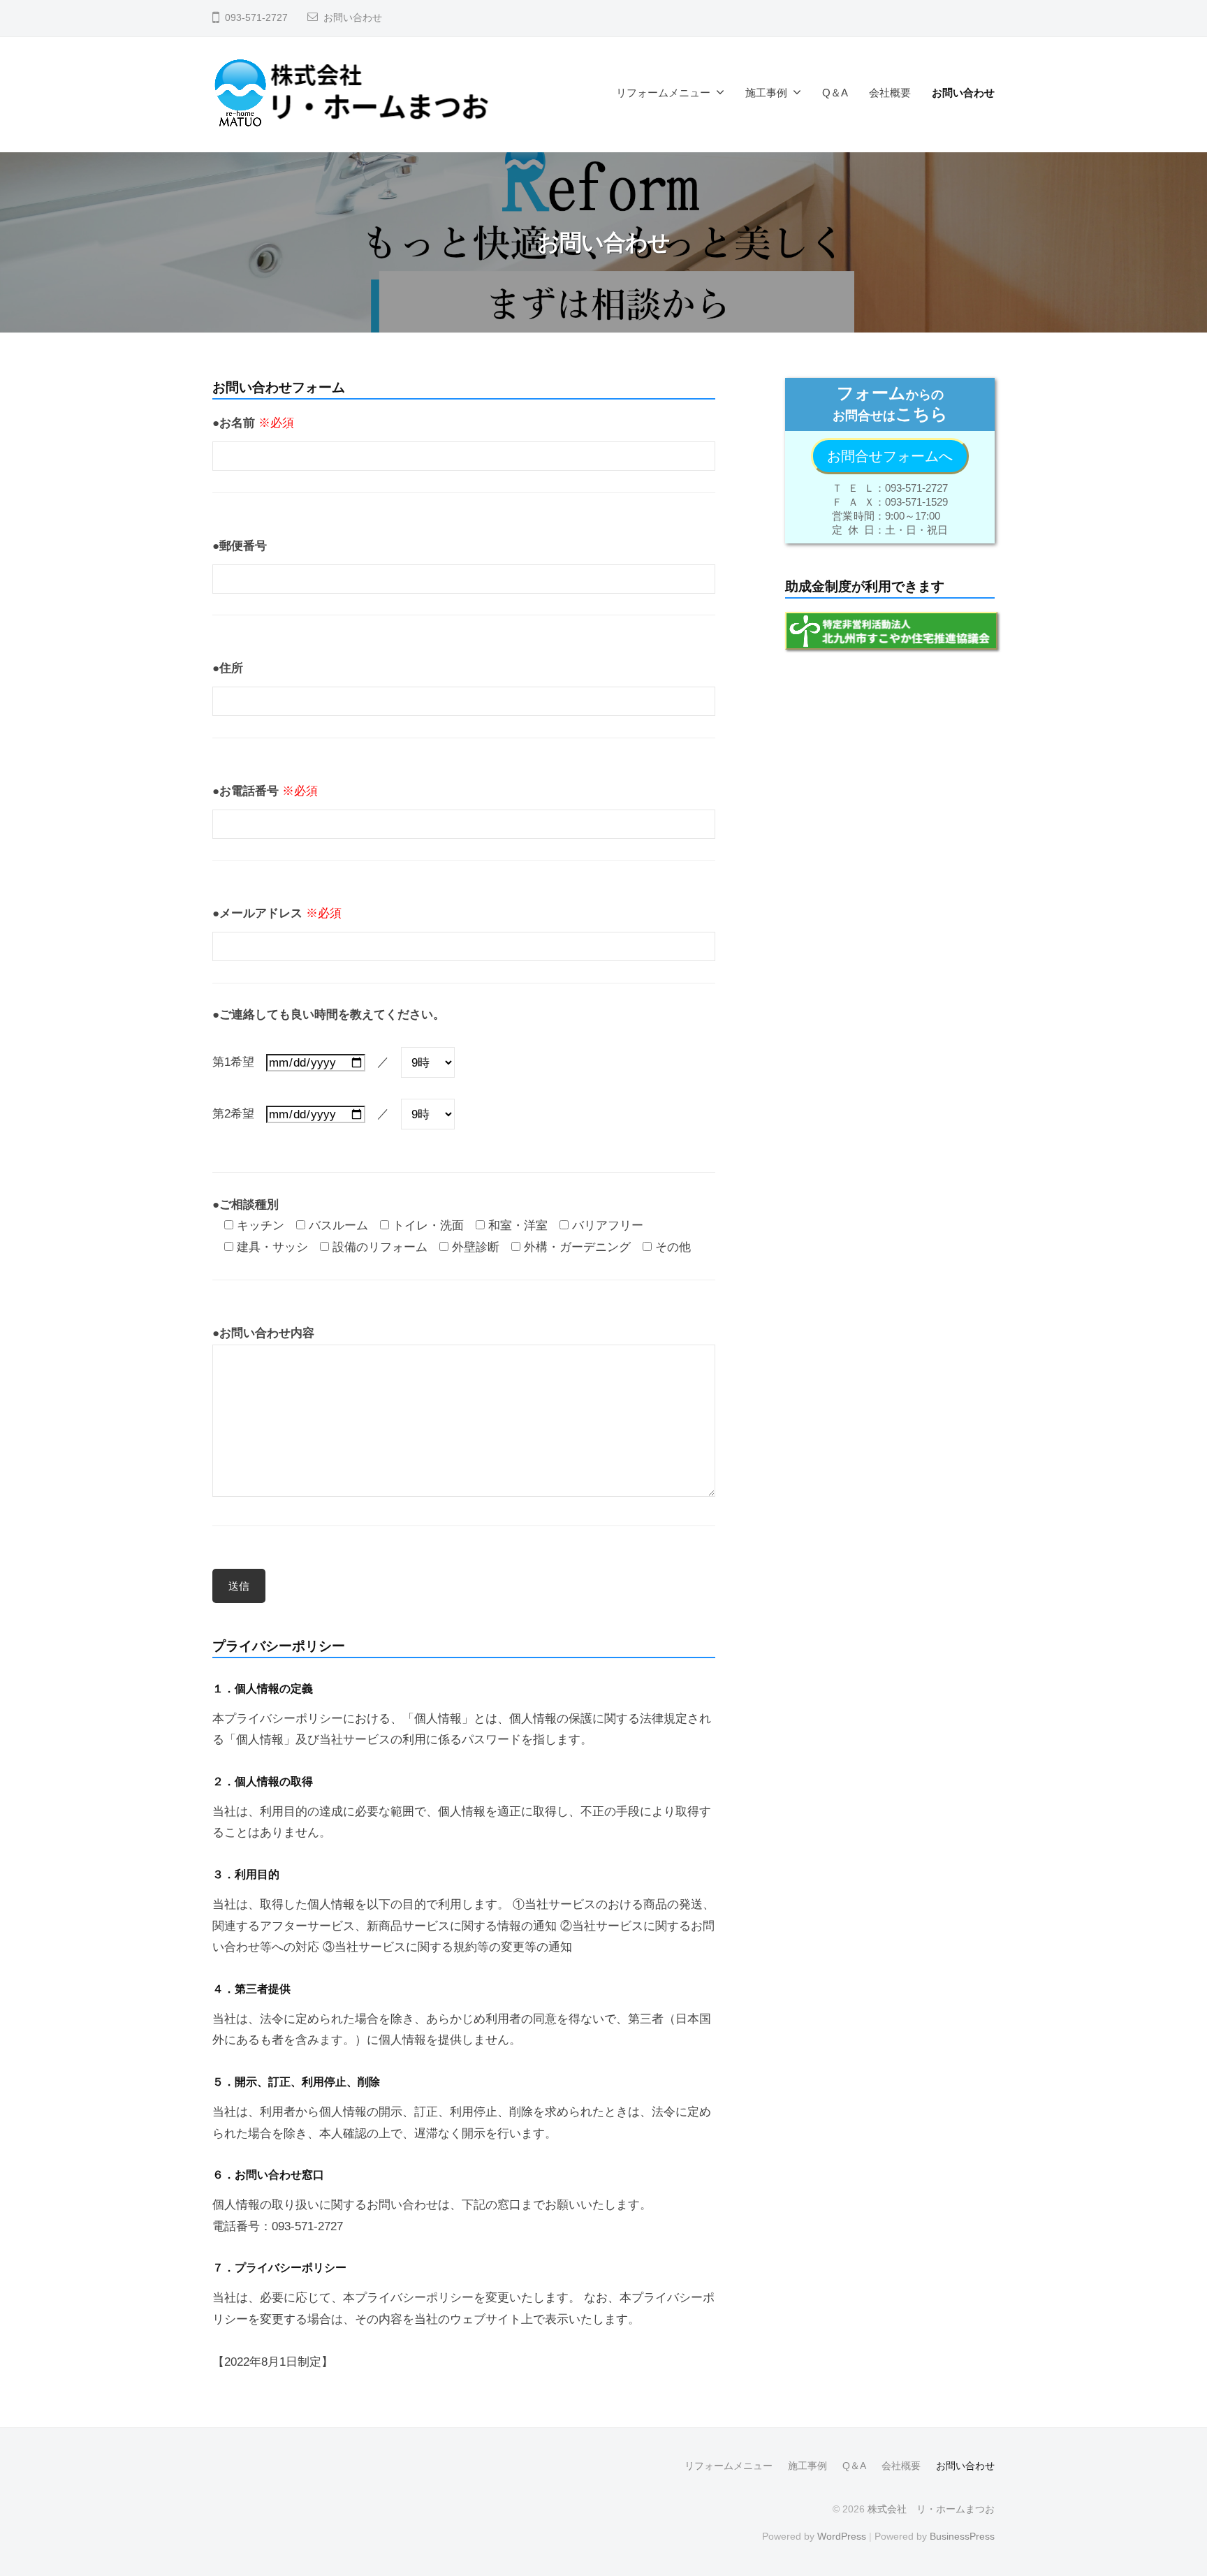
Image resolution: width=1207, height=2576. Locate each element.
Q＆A (835, 93)
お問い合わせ (353, 18)
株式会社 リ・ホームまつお (931, 2509)
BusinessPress (962, 2536)
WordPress (842, 2536)
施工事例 (766, 93)
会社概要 (890, 93)
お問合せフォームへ (890, 456)
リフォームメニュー (663, 93)
